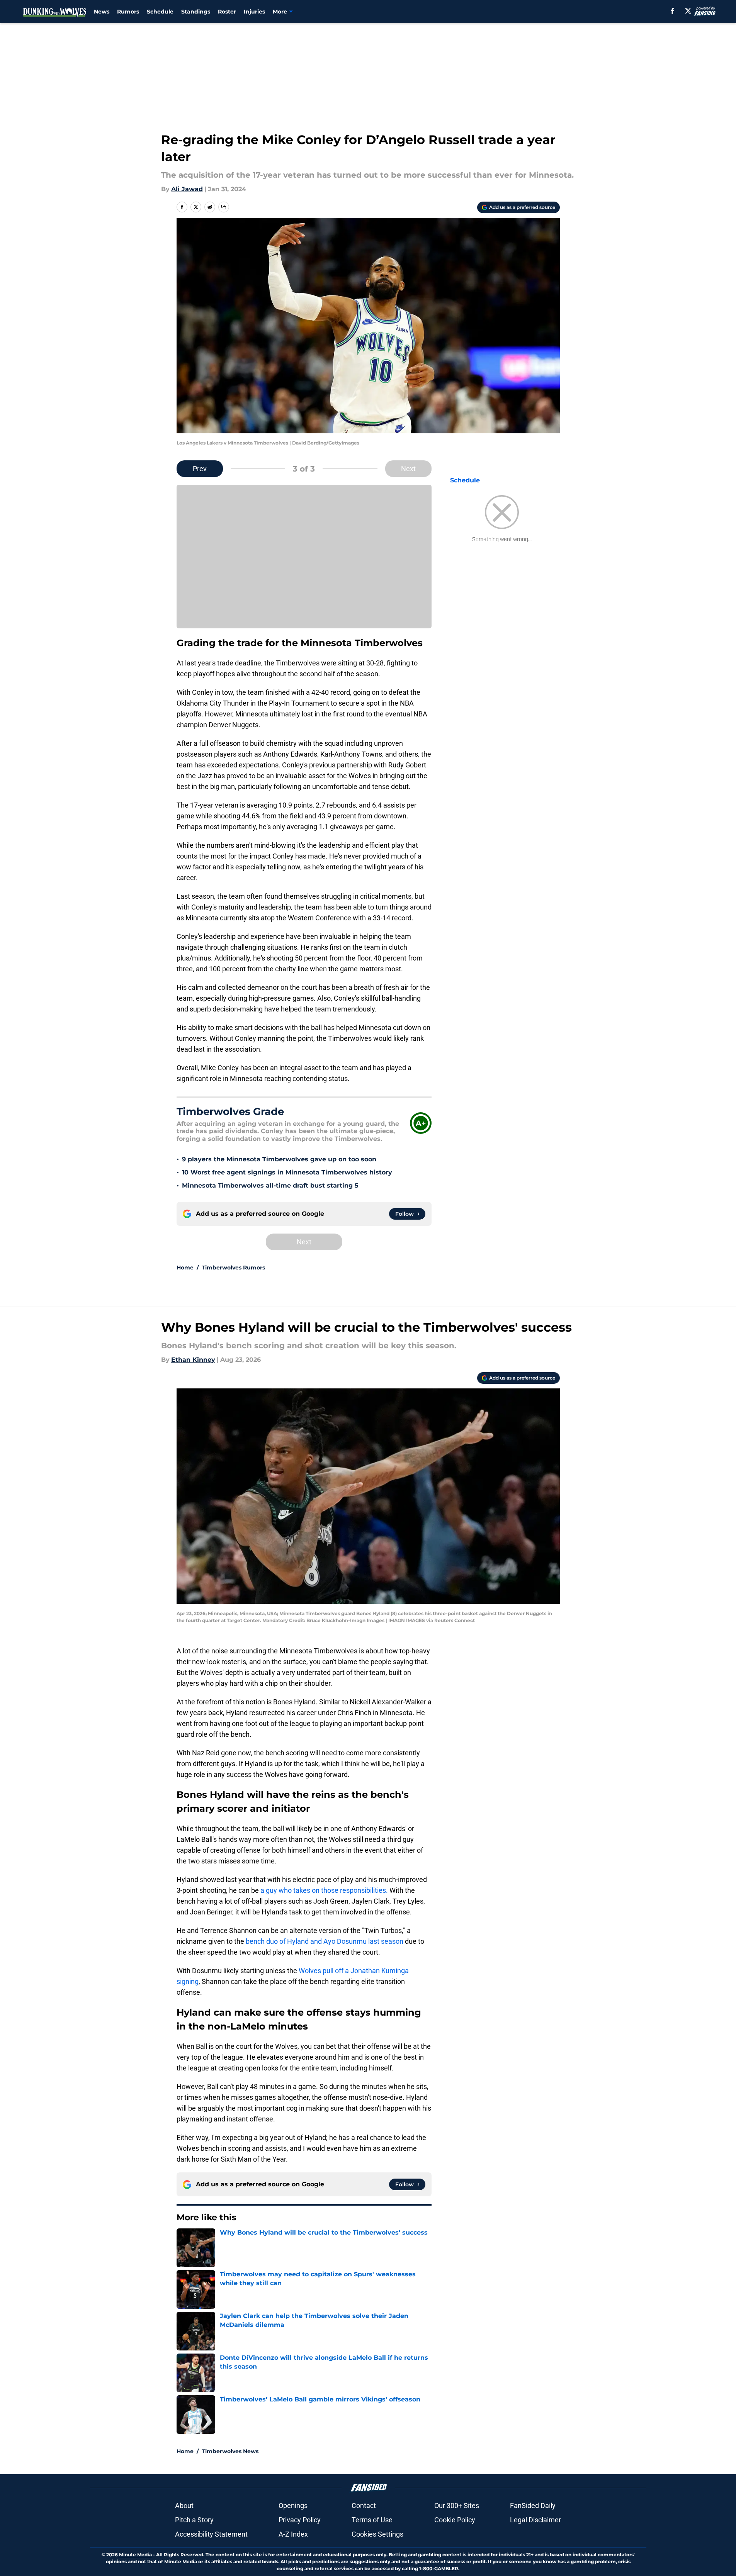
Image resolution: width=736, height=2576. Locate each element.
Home (185, 1268)
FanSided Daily (533, 2506)
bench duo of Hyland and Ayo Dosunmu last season (325, 1941)
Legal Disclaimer (535, 2520)
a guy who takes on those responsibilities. (324, 1890)
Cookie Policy (455, 2520)
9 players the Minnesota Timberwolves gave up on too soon (279, 1159)
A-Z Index (293, 2534)
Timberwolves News (230, 2451)
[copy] (224, 207)
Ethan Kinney (193, 1360)
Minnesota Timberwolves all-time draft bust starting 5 (270, 1185)
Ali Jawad (187, 189)
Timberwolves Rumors (233, 1268)
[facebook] (672, 11)
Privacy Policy (300, 2520)
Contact (364, 2506)
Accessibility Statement (211, 2534)
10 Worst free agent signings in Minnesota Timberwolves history (287, 1172)
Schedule (160, 12)
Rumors (128, 12)
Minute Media (135, 2555)
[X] (688, 11)
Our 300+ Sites (457, 2506)
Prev (200, 469)
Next (408, 469)
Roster (227, 12)
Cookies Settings (377, 2534)
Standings (196, 12)
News (102, 12)
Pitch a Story (194, 2520)
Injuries (254, 12)
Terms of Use (372, 2520)
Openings (293, 2506)
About (184, 2506)
